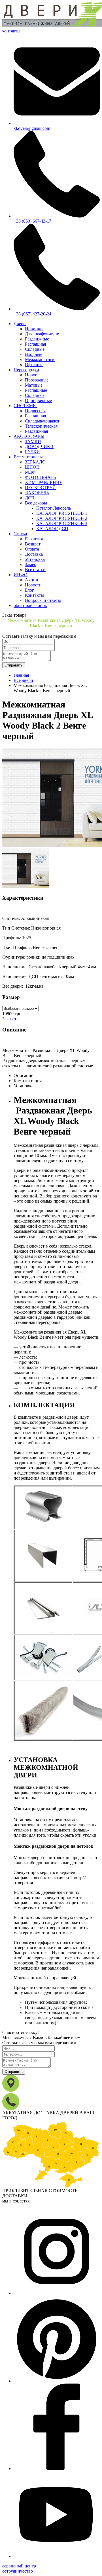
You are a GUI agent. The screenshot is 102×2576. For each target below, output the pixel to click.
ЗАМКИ (33, 441)
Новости (33, 585)
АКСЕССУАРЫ (29, 436)
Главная (21, 675)
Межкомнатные (40, 359)
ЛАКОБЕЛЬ (37, 493)
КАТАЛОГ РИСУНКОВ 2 (62, 518)
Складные (35, 349)
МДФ (30, 472)
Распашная (35, 344)
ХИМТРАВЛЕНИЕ (44, 482)
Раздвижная (36, 431)
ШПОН (32, 467)
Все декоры (36, 503)
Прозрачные (37, 380)
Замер (31, 564)
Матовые (34, 385)
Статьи (20, 534)
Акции (32, 580)
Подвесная (35, 411)
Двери (20, 324)
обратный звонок (30, 605)
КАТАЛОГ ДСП (52, 529)
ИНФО (21, 575)
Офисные (34, 365)
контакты (11, 31)
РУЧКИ (32, 452)
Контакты (34, 595)
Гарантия (34, 539)
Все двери (23, 680)
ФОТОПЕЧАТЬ (40, 477)
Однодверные (38, 400)
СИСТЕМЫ (25, 406)
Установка (35, 559)
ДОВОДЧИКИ (39, 447)
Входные (34, 354)
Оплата (32, 549)
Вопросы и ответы (43, 600)
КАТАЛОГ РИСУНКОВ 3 (62, 523)
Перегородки (26, 370)
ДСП (30, 498)
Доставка (34, 554)
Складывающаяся (42, 421)
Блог (29, 590)
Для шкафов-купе (42, 334)
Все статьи (35, 570)
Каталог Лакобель (54, 508)
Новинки (34, 329)
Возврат (33, 544)
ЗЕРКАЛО (35, 462)
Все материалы (28, 457)
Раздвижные (37, 339)
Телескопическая (41, 426)
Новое (31, 375)
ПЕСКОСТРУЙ (40, 488)
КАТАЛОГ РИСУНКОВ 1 (62, 513)
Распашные (36, 390)
